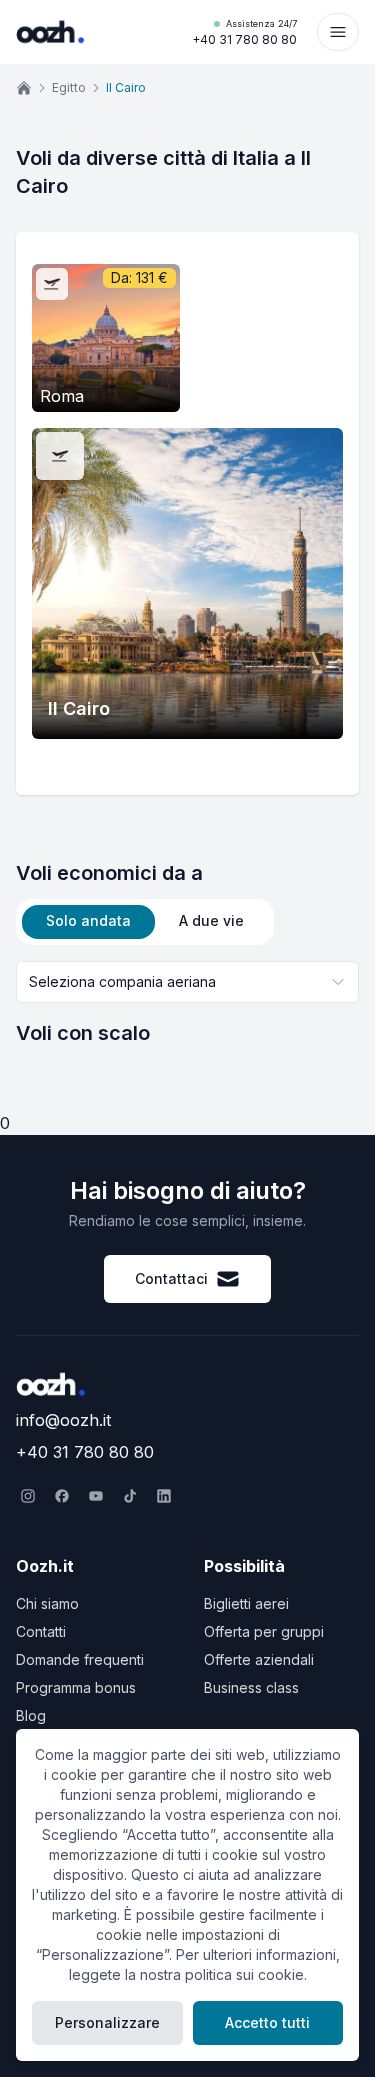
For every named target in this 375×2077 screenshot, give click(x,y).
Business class (251, 1687)
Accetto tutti (267, 2022)
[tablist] (145, 922)
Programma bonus (76, 1687)
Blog (31, 1715)
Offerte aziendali (259, 1659)
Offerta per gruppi (264, 1631)
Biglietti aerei (246, 1603)
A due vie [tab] (211, 920)
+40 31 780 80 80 (244, 32)
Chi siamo (47, 1603)
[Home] (24, 88)
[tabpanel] (187, 1004)
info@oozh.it (63, 1420)
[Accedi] (338, 32)
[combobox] (187, 982)
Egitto (69, 87)
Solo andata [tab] (88, 920)
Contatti (41, 1631)
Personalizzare (107, 2022)
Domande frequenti (80, 1659)
